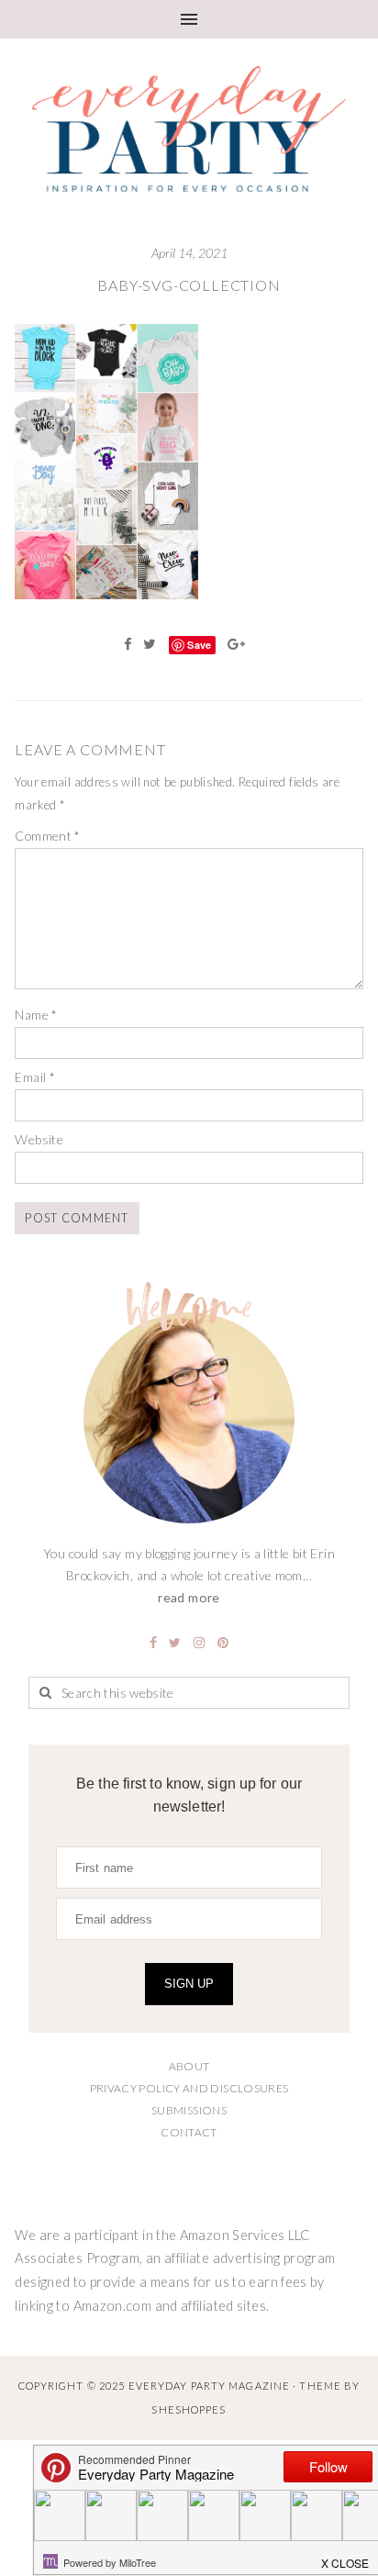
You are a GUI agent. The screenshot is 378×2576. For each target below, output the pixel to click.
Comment (47, 836)
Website (39, 1139)
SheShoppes (189, 2409)
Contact (189, 2132)
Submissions (189, 2110)
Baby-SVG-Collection (189, 285)
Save (199, 645)
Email (35, 1077)
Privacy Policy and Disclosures (189, 2088)
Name (36, 1015)
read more (189, 1597)
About (189, 2066)
